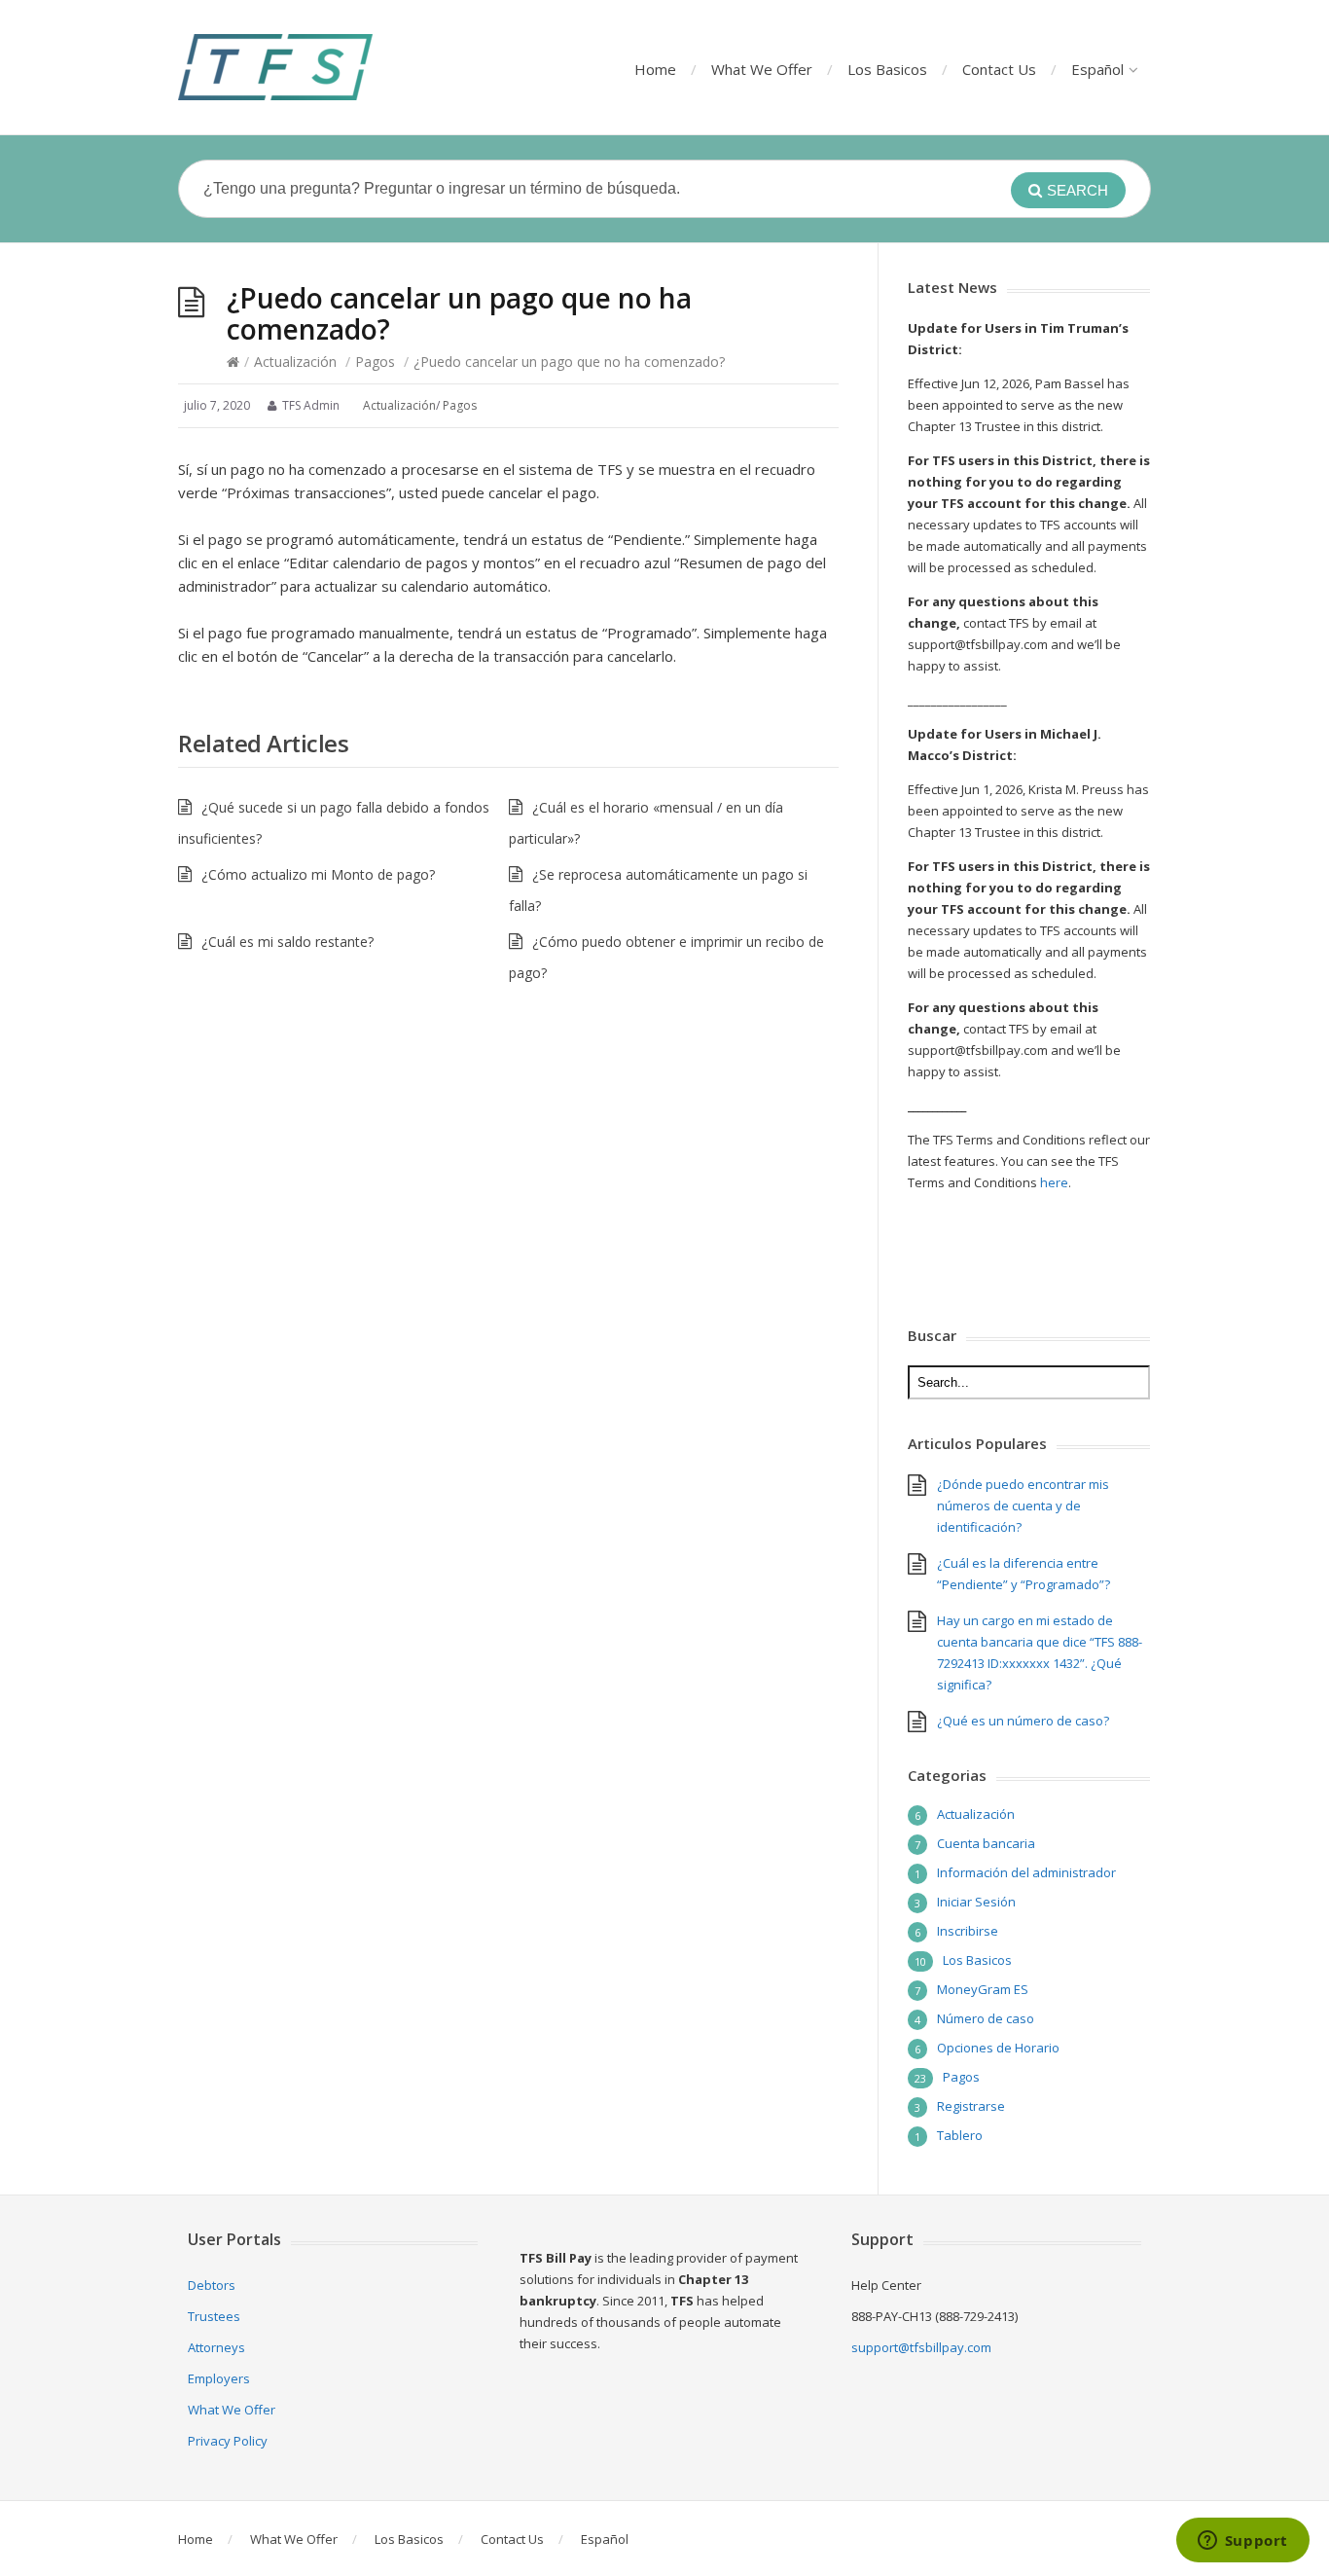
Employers (219, 2378)
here (1054, 1182)
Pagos (375, 362)
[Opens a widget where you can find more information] (1242, 2542)
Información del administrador (1026, 1872)
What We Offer (762, 69)
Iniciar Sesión (976, 1902)
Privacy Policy (228, 2441)
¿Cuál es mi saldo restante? (287, 942)
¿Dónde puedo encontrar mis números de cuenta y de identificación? (1023, 1506)
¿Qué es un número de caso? (1023, 1721)
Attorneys (216, 2347)
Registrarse (971, 2106)
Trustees (214, 2316)
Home (655, 69)
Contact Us (999, 69)
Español (1097, 69)
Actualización (295, 362)
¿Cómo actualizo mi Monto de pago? (318, 874)
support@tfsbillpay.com (921, 2347)
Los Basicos (887, 69)
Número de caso (986, 2018)
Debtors (212, 2285)
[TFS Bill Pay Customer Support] (275, 67)
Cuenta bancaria (986, 1843)
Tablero (960, 2135)
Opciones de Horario (998, 2048)
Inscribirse (968, 1931)
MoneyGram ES (983, 1989)
